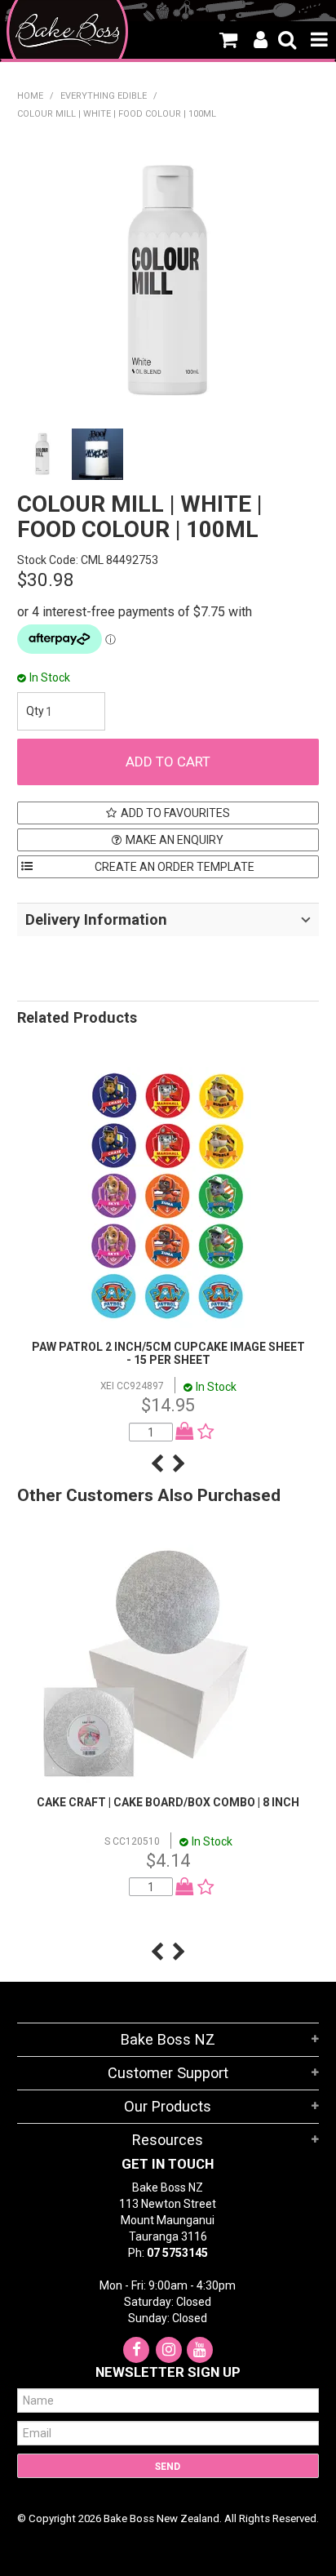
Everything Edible (104, 96)
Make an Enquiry (175, 840)
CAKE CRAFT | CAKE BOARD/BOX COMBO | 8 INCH (168, 1802)
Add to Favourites (175, 813)
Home (30, 96)
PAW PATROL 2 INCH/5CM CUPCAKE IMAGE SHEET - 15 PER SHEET (168, 1353)
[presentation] (157, 1463)
